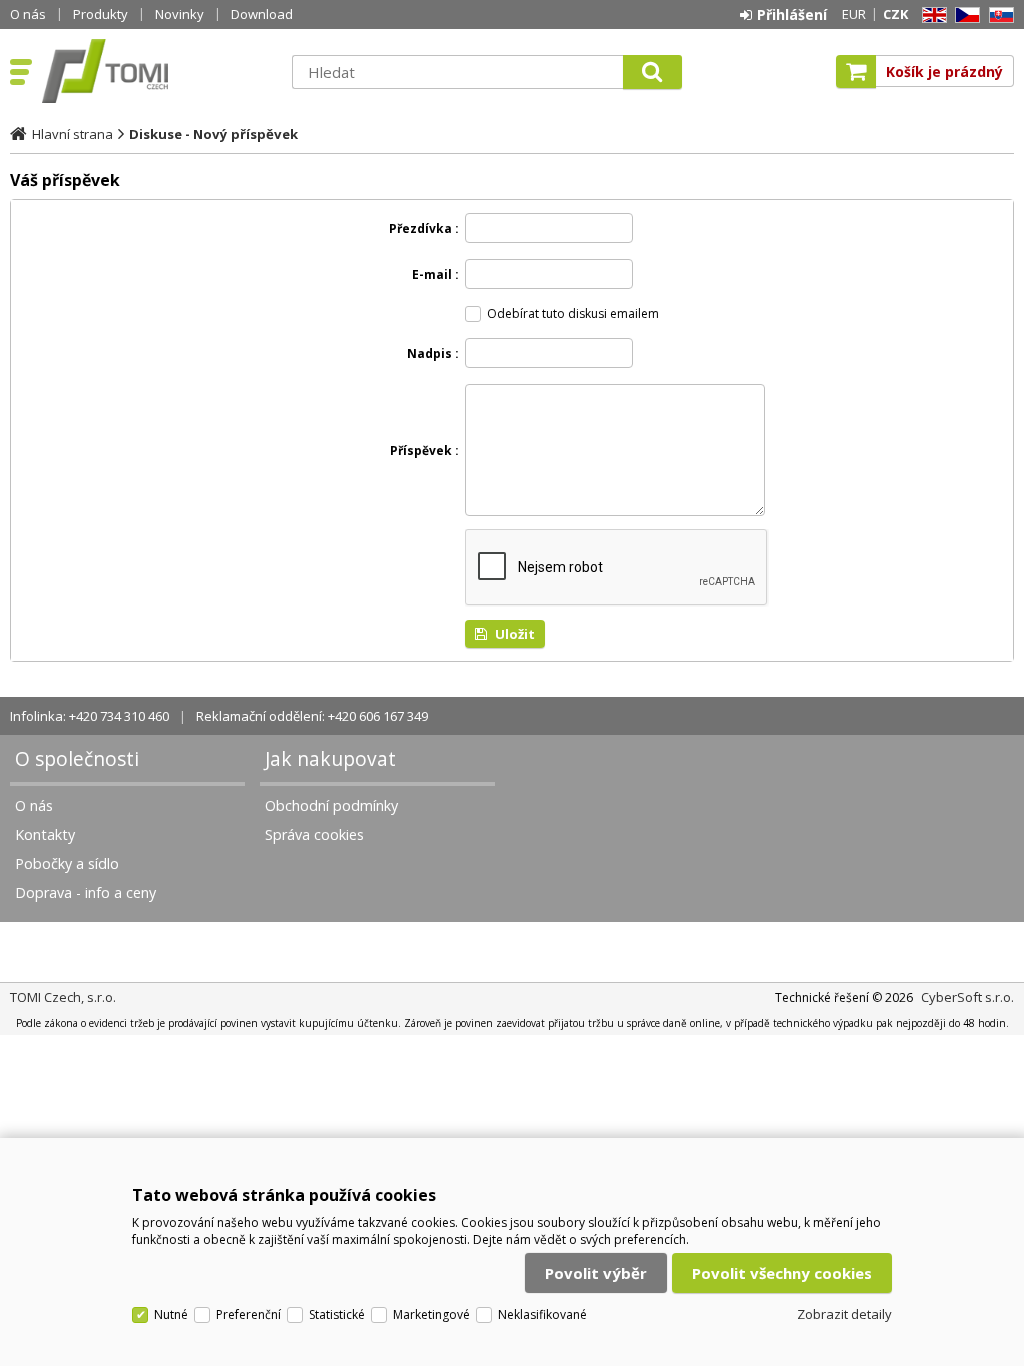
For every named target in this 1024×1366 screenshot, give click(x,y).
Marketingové (431, 1314)
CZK (895, 14)
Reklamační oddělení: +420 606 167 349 (312, 716)
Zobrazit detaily (844, 1314)
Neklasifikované (542, 1314)
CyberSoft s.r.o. (967, 997)
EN (931, 15)
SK (998, 15)
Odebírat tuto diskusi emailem (573, 313)
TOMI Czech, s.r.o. (157, 71)
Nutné (171, 1314)
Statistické (337, 1314)
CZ (964, 15)
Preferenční (248, 1314)
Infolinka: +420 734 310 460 (89, 716)
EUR (854, 14)
